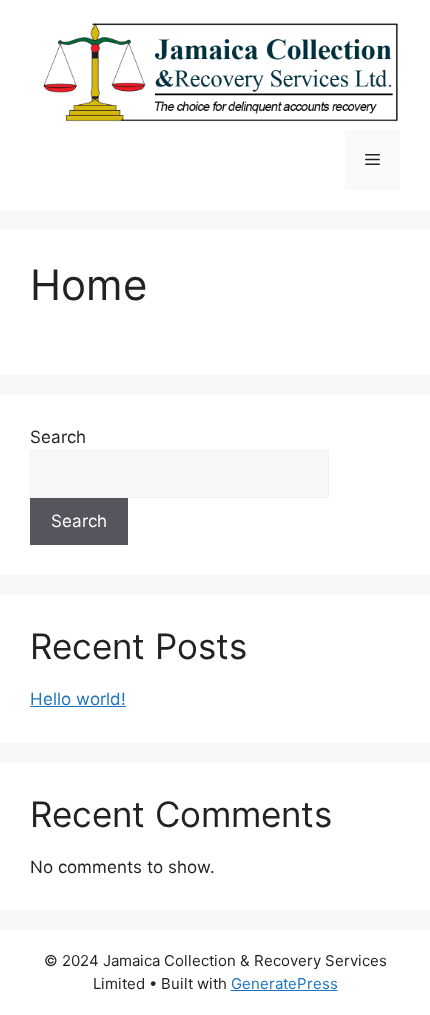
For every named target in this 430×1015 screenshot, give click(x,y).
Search (58, 437)
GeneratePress (284, 983)
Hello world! (78, 699)
